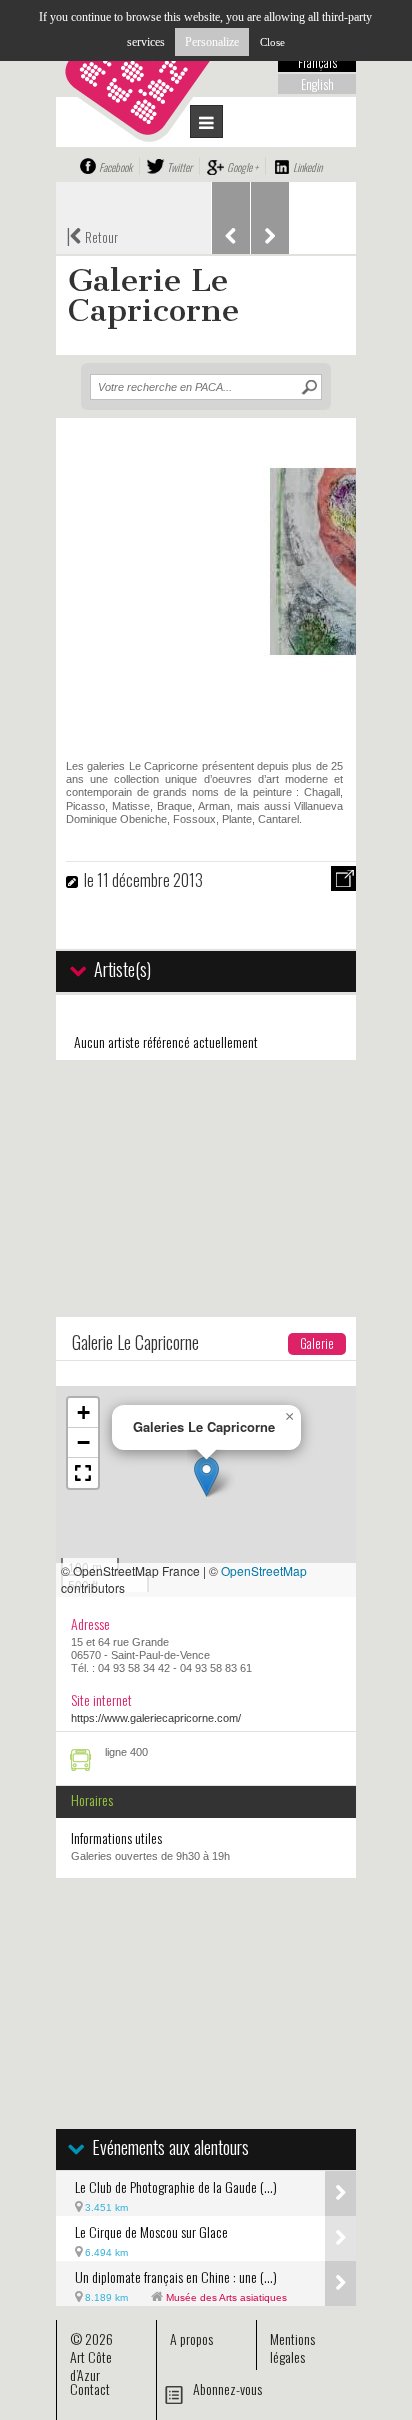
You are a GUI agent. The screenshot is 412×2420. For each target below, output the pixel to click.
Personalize (212, 42)
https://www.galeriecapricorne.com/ (156, 1718)
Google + (242, 167)
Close (272, 42)
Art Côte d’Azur (91, 2365)
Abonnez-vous (227, 2388)
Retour (92, 235)
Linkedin (307, 167)
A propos (191, 2338)
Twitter (179, 167)
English (317, 84)
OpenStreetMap (264, 1570)
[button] (206, 1476)
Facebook (115, 167)
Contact (90, 2388)
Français (317, 62)
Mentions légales (292, 2347)
